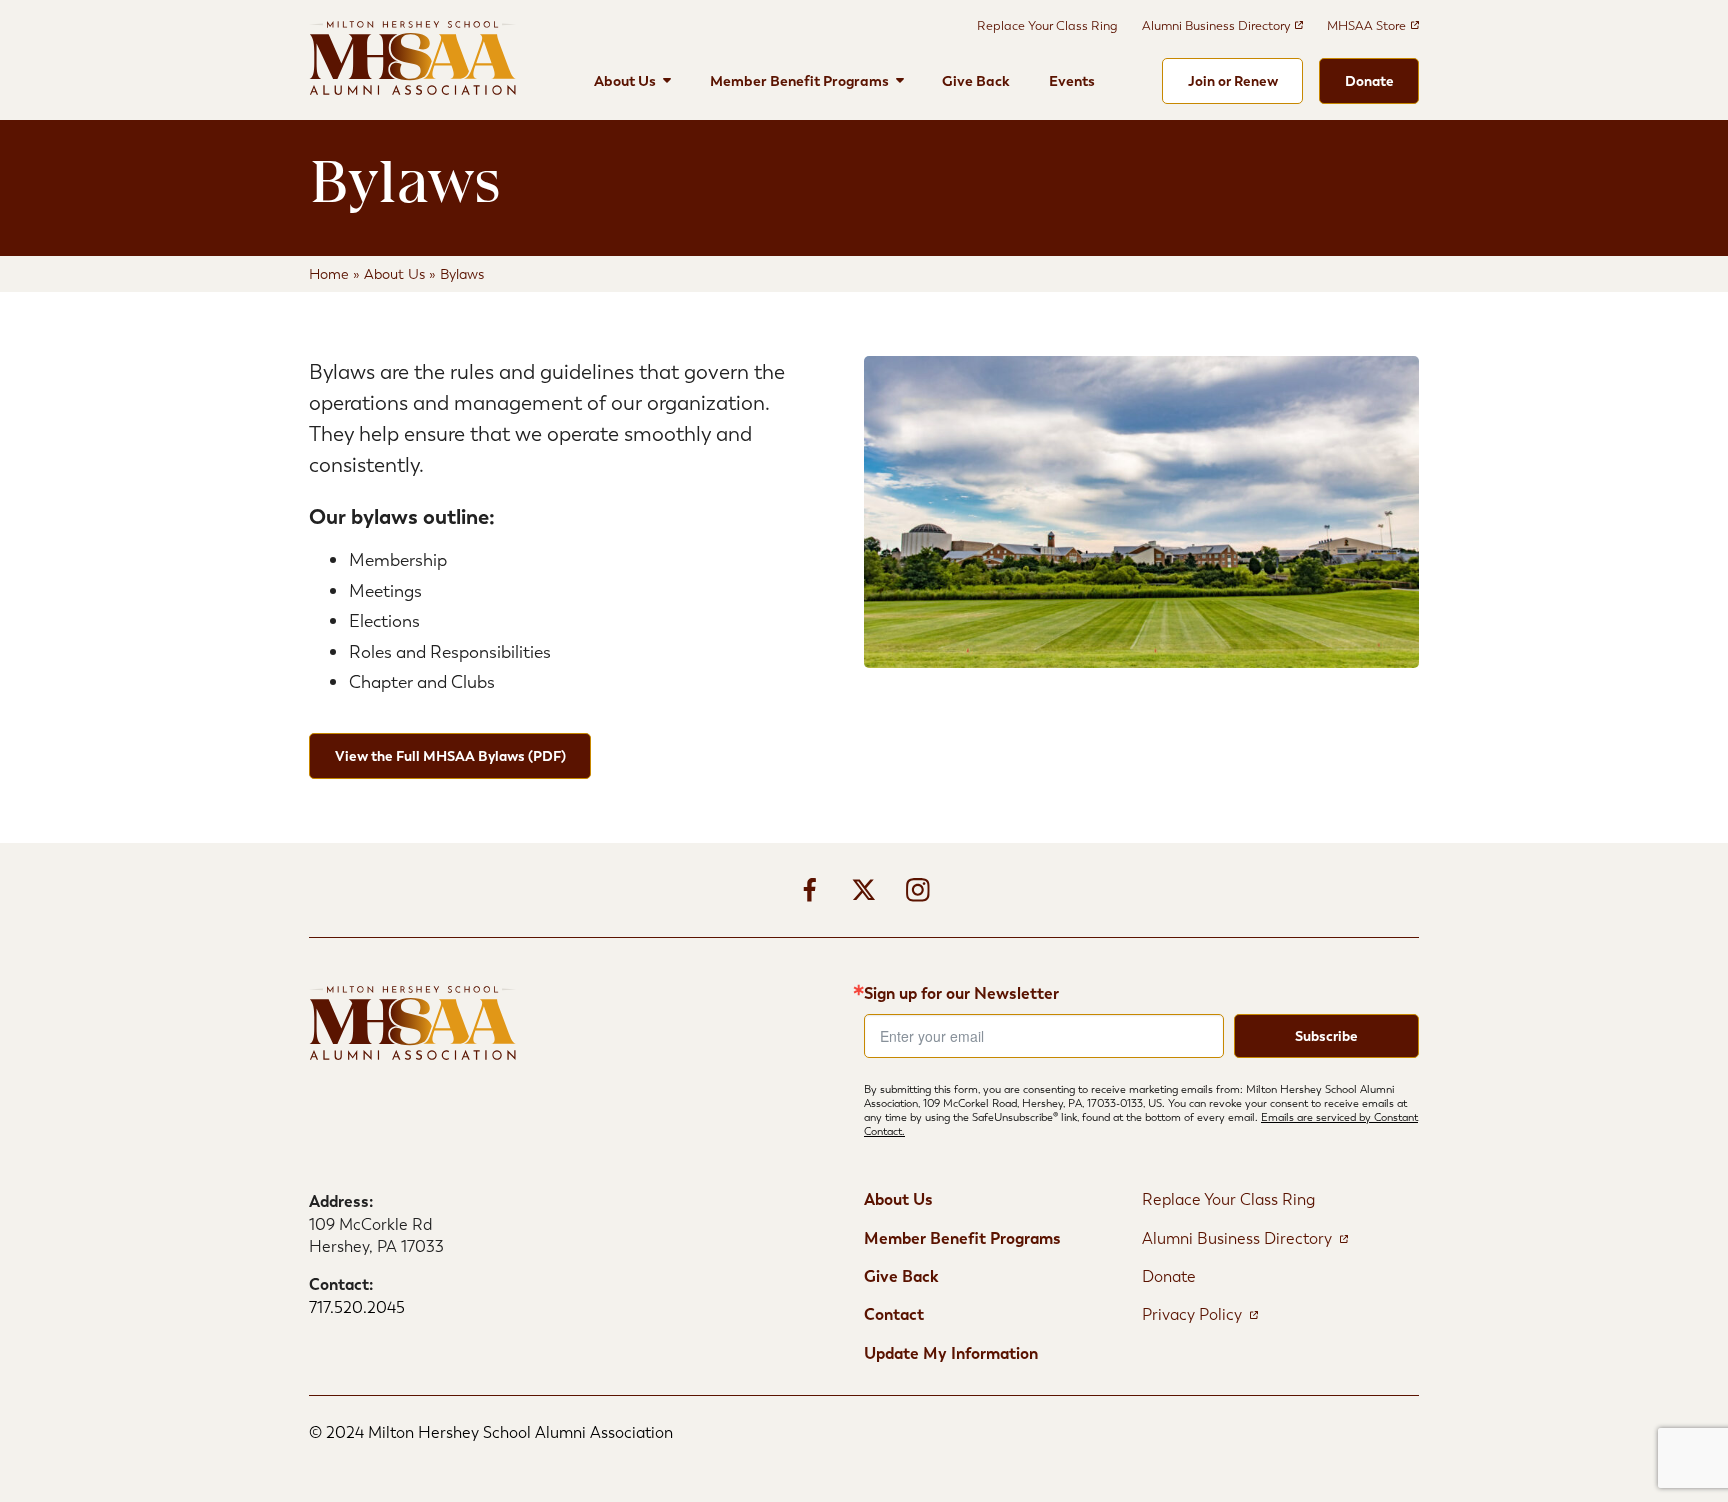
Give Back (976, 81)
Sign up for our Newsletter (961, 994)
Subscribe (1326, 1036)
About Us (625, 81)
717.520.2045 (357, 1307)
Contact (894, 1314)
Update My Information (951, 1353)
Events (1072, 81)
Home (329, 274)
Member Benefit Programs (799, 81)
